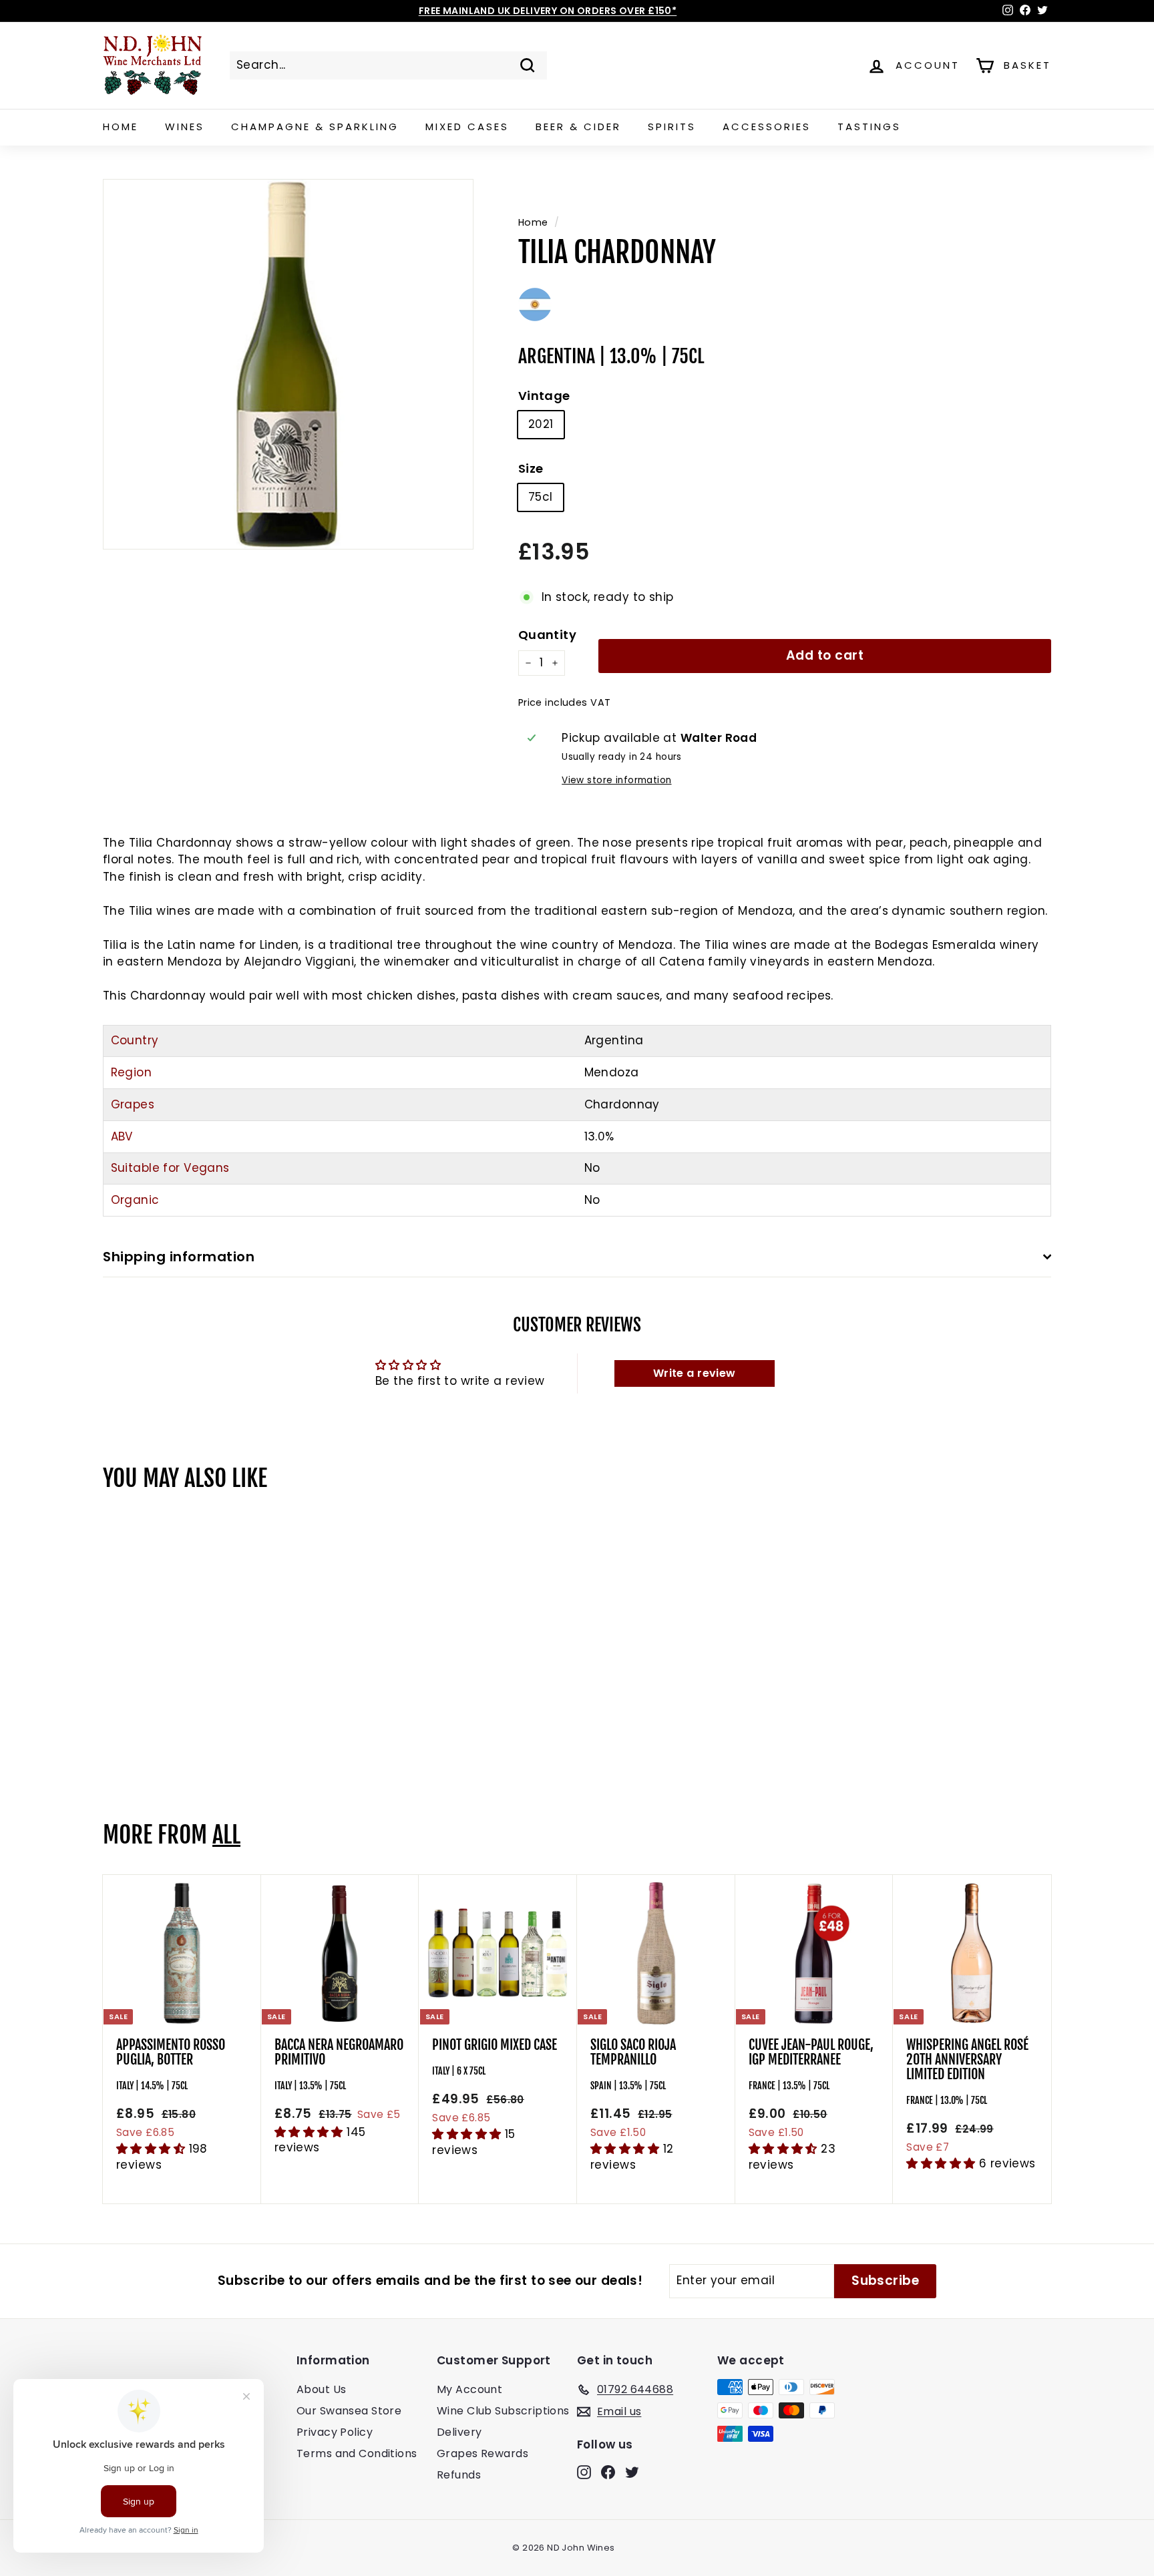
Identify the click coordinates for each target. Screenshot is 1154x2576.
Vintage (544, 396)
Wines (185, 127)
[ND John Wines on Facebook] (608, 2472)
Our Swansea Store (349, 2411)
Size (531, 468)
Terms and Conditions (357, 2453)
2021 (541, 424)
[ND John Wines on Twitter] (632, 2472)
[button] (153, 2149)
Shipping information (179, 1257)
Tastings (869, 127)
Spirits (672, 127)
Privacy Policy (335, 2432)
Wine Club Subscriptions (503, 2411)
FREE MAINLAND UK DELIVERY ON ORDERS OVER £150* (548, 11)
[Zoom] (288, 364)
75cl (541, 497)
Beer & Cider (578, 127)
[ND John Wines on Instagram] (584, 2472)
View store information (616, 780)
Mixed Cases (467, 127)
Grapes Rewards (483, 2453)
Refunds (459, 2475)
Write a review (695, 1373)
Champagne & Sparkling (315, 127)
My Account (469, 2389)
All (226, 1835)
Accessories (767, 127)
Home (121, 127)
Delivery (459, 2432)
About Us (321, 2389)
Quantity (547, 635)
